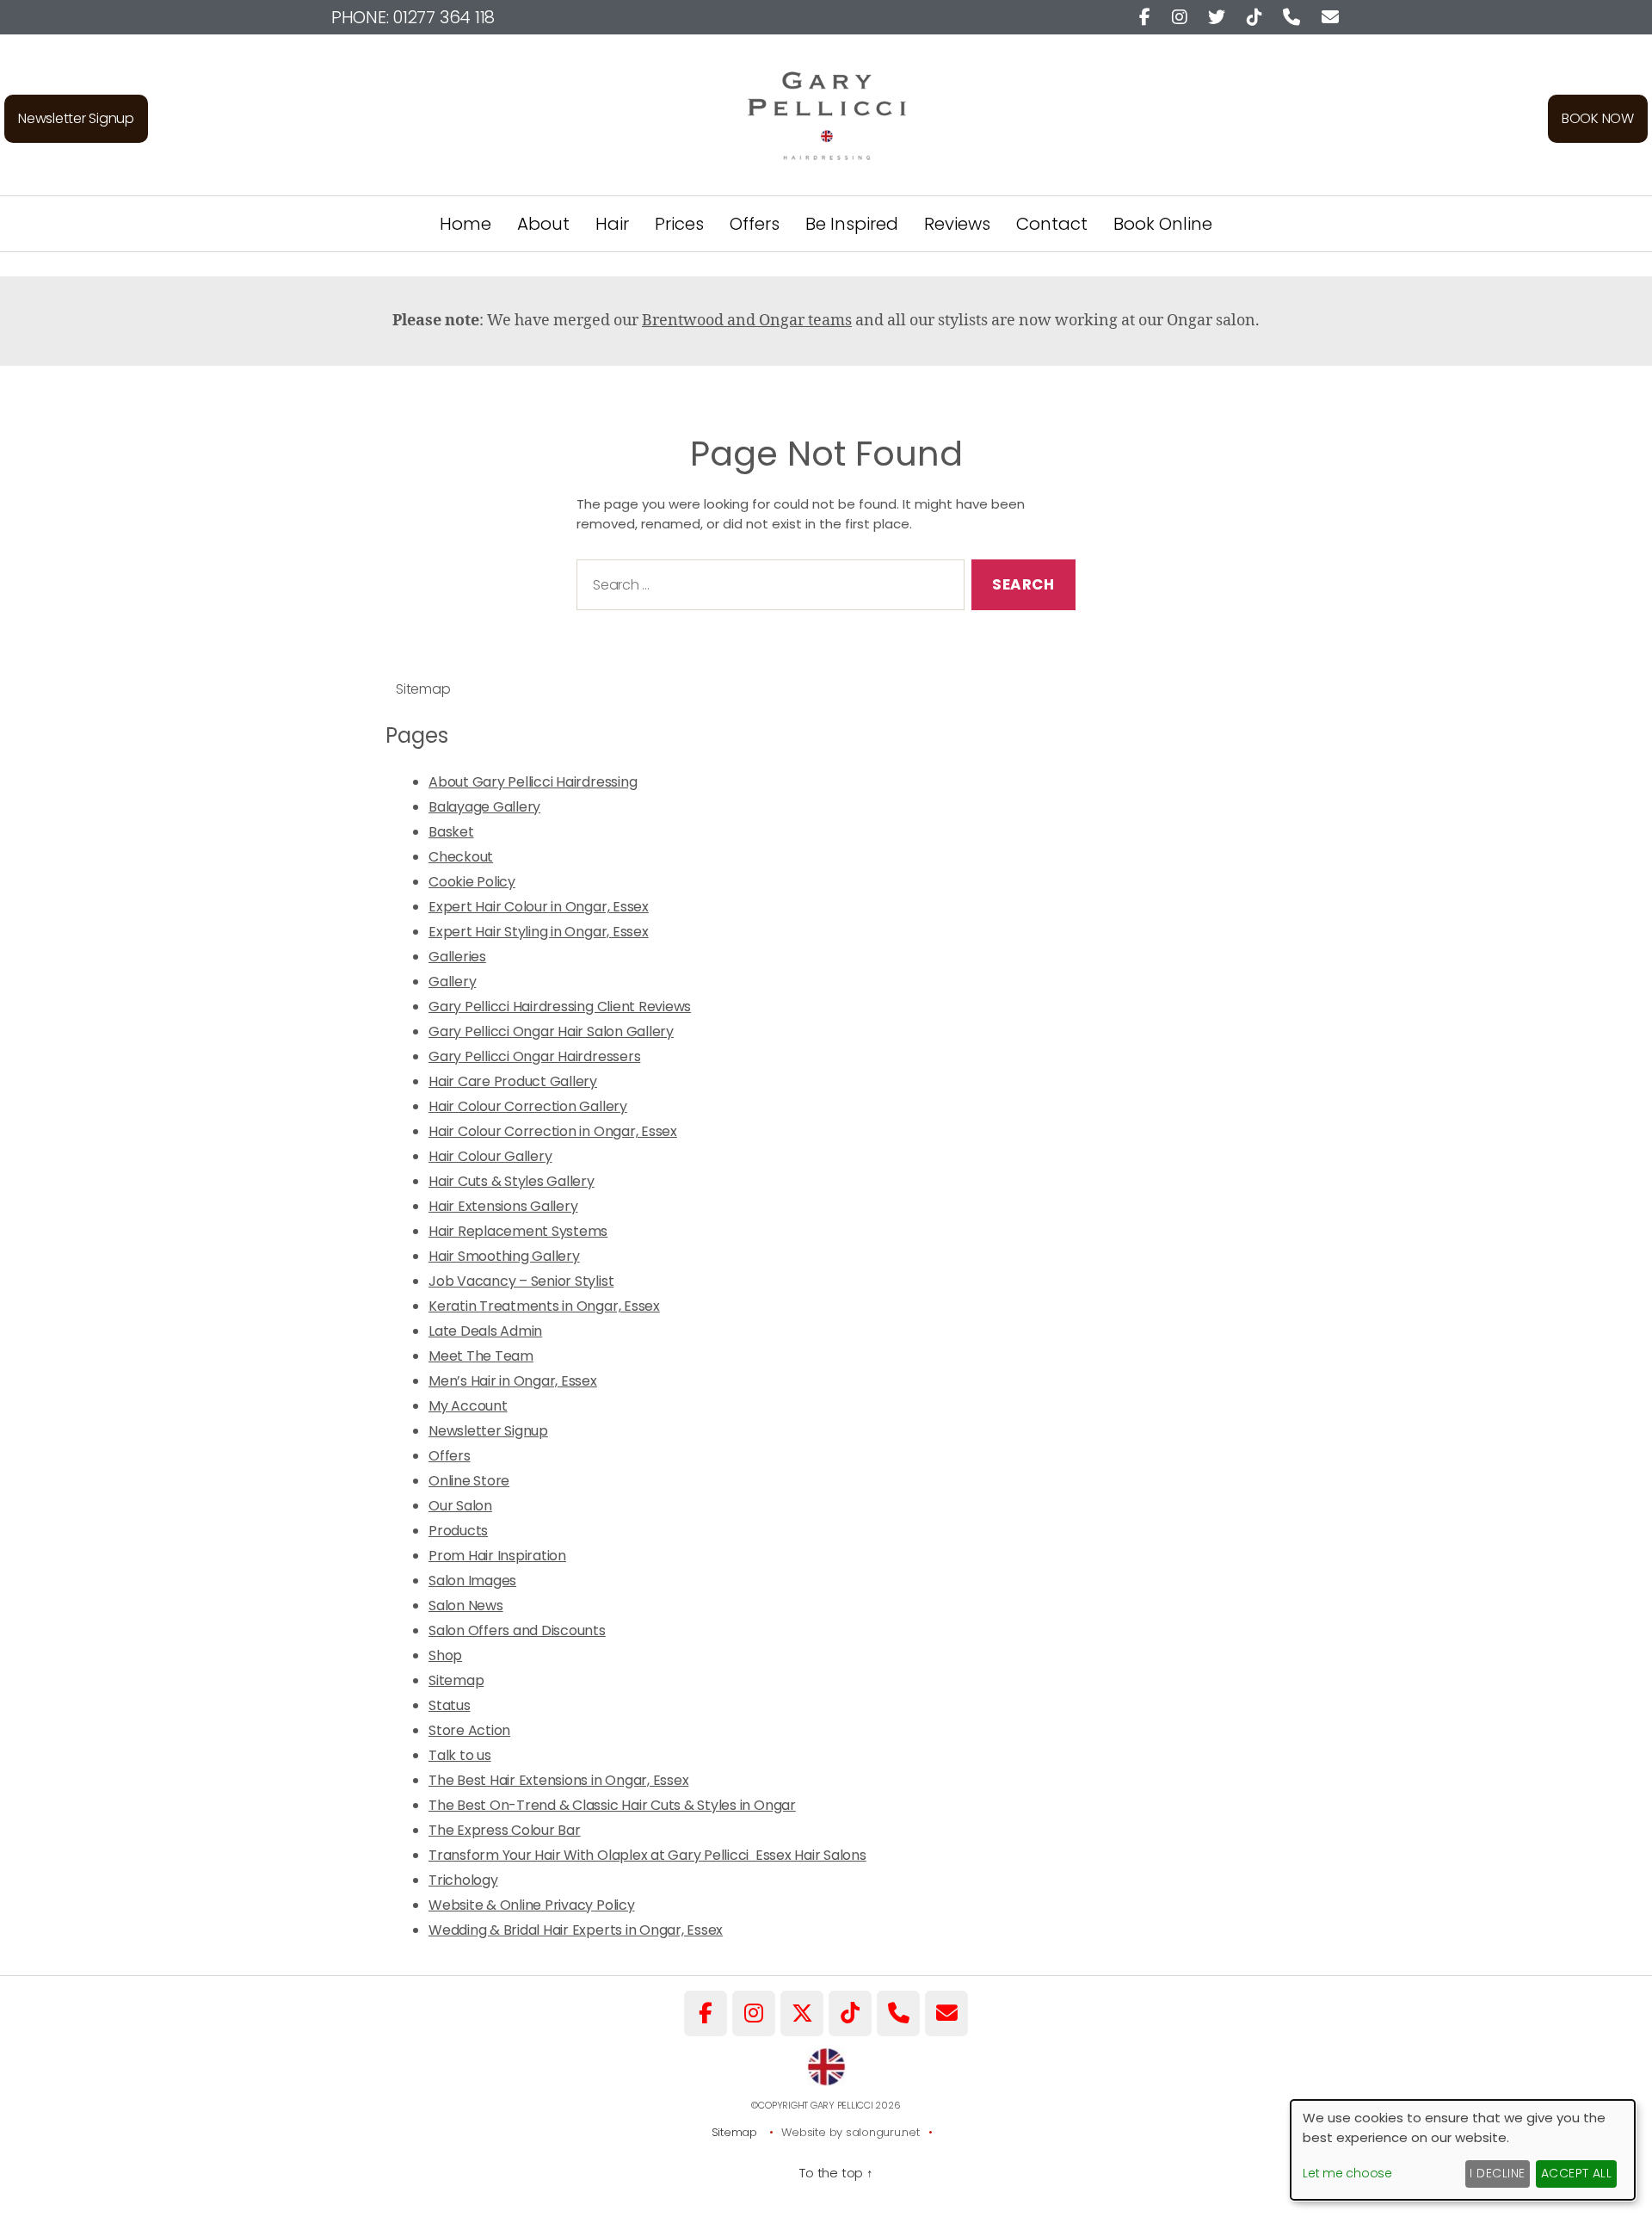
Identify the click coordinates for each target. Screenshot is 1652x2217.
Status (450, 1705)
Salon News (466, 1606)
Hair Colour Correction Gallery (528, 1106)
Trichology (463, 1880)
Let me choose (1347, 2173)
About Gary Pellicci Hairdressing (533, 782)
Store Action (469, 1730)
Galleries (457, 957)
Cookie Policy (472, 882)
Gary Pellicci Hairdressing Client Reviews (560, 1007)
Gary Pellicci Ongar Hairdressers (534, 1056)
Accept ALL (1577, 2173)
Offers (755, 224)
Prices (679, 224)
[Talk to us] (898, 2013)
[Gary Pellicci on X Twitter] (802, 2013)
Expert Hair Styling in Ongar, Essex (539, 932)
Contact (1052, 224)
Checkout (461, 857)
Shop (445, 1655)
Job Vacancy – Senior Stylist (521, 1281)
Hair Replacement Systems (518, 1231)
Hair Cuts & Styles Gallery (512, 1181)
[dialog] (1463, 2150)
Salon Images (472, 1581)
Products (458, 1531)
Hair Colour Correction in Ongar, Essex (553, 1131)
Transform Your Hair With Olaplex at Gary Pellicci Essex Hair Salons (647, 1855)
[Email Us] (946, 2013)
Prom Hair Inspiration (497, 1556)
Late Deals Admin (485, 1331)
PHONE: (413, 17)
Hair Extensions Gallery (503, 1206)
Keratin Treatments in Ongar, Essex (544, 1306)
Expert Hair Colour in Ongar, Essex (539, 907)
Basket (451, 832)
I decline (1497, 2173)
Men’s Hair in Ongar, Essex (513, 1381)
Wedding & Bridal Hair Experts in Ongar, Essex (576, 1930)
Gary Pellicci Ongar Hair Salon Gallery (551, 1031)
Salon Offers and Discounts (517, 1630)
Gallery (452, 982)
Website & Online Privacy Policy (532, 1905)
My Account (468, 1406)
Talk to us (460, 1755)
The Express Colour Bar (505, 1830)
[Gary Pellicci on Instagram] (754, 2013)
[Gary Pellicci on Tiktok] (850, 2013)
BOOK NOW (1598, 118)
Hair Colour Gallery (490, 1156)
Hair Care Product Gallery (513, 1081)
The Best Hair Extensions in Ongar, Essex (558, 1780)
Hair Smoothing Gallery (504, 1256)
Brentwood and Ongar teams (747, 321)
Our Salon (460, 1506)
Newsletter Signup (76, 118)
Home (465, 224)
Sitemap (456, 1680)
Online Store (469, 1481)
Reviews (957, 224)
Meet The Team (481, 1356)
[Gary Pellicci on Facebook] (706, 2013)
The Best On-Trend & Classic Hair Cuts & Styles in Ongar (612, 1805)
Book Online (1163, 224)
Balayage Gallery (484, 807)
